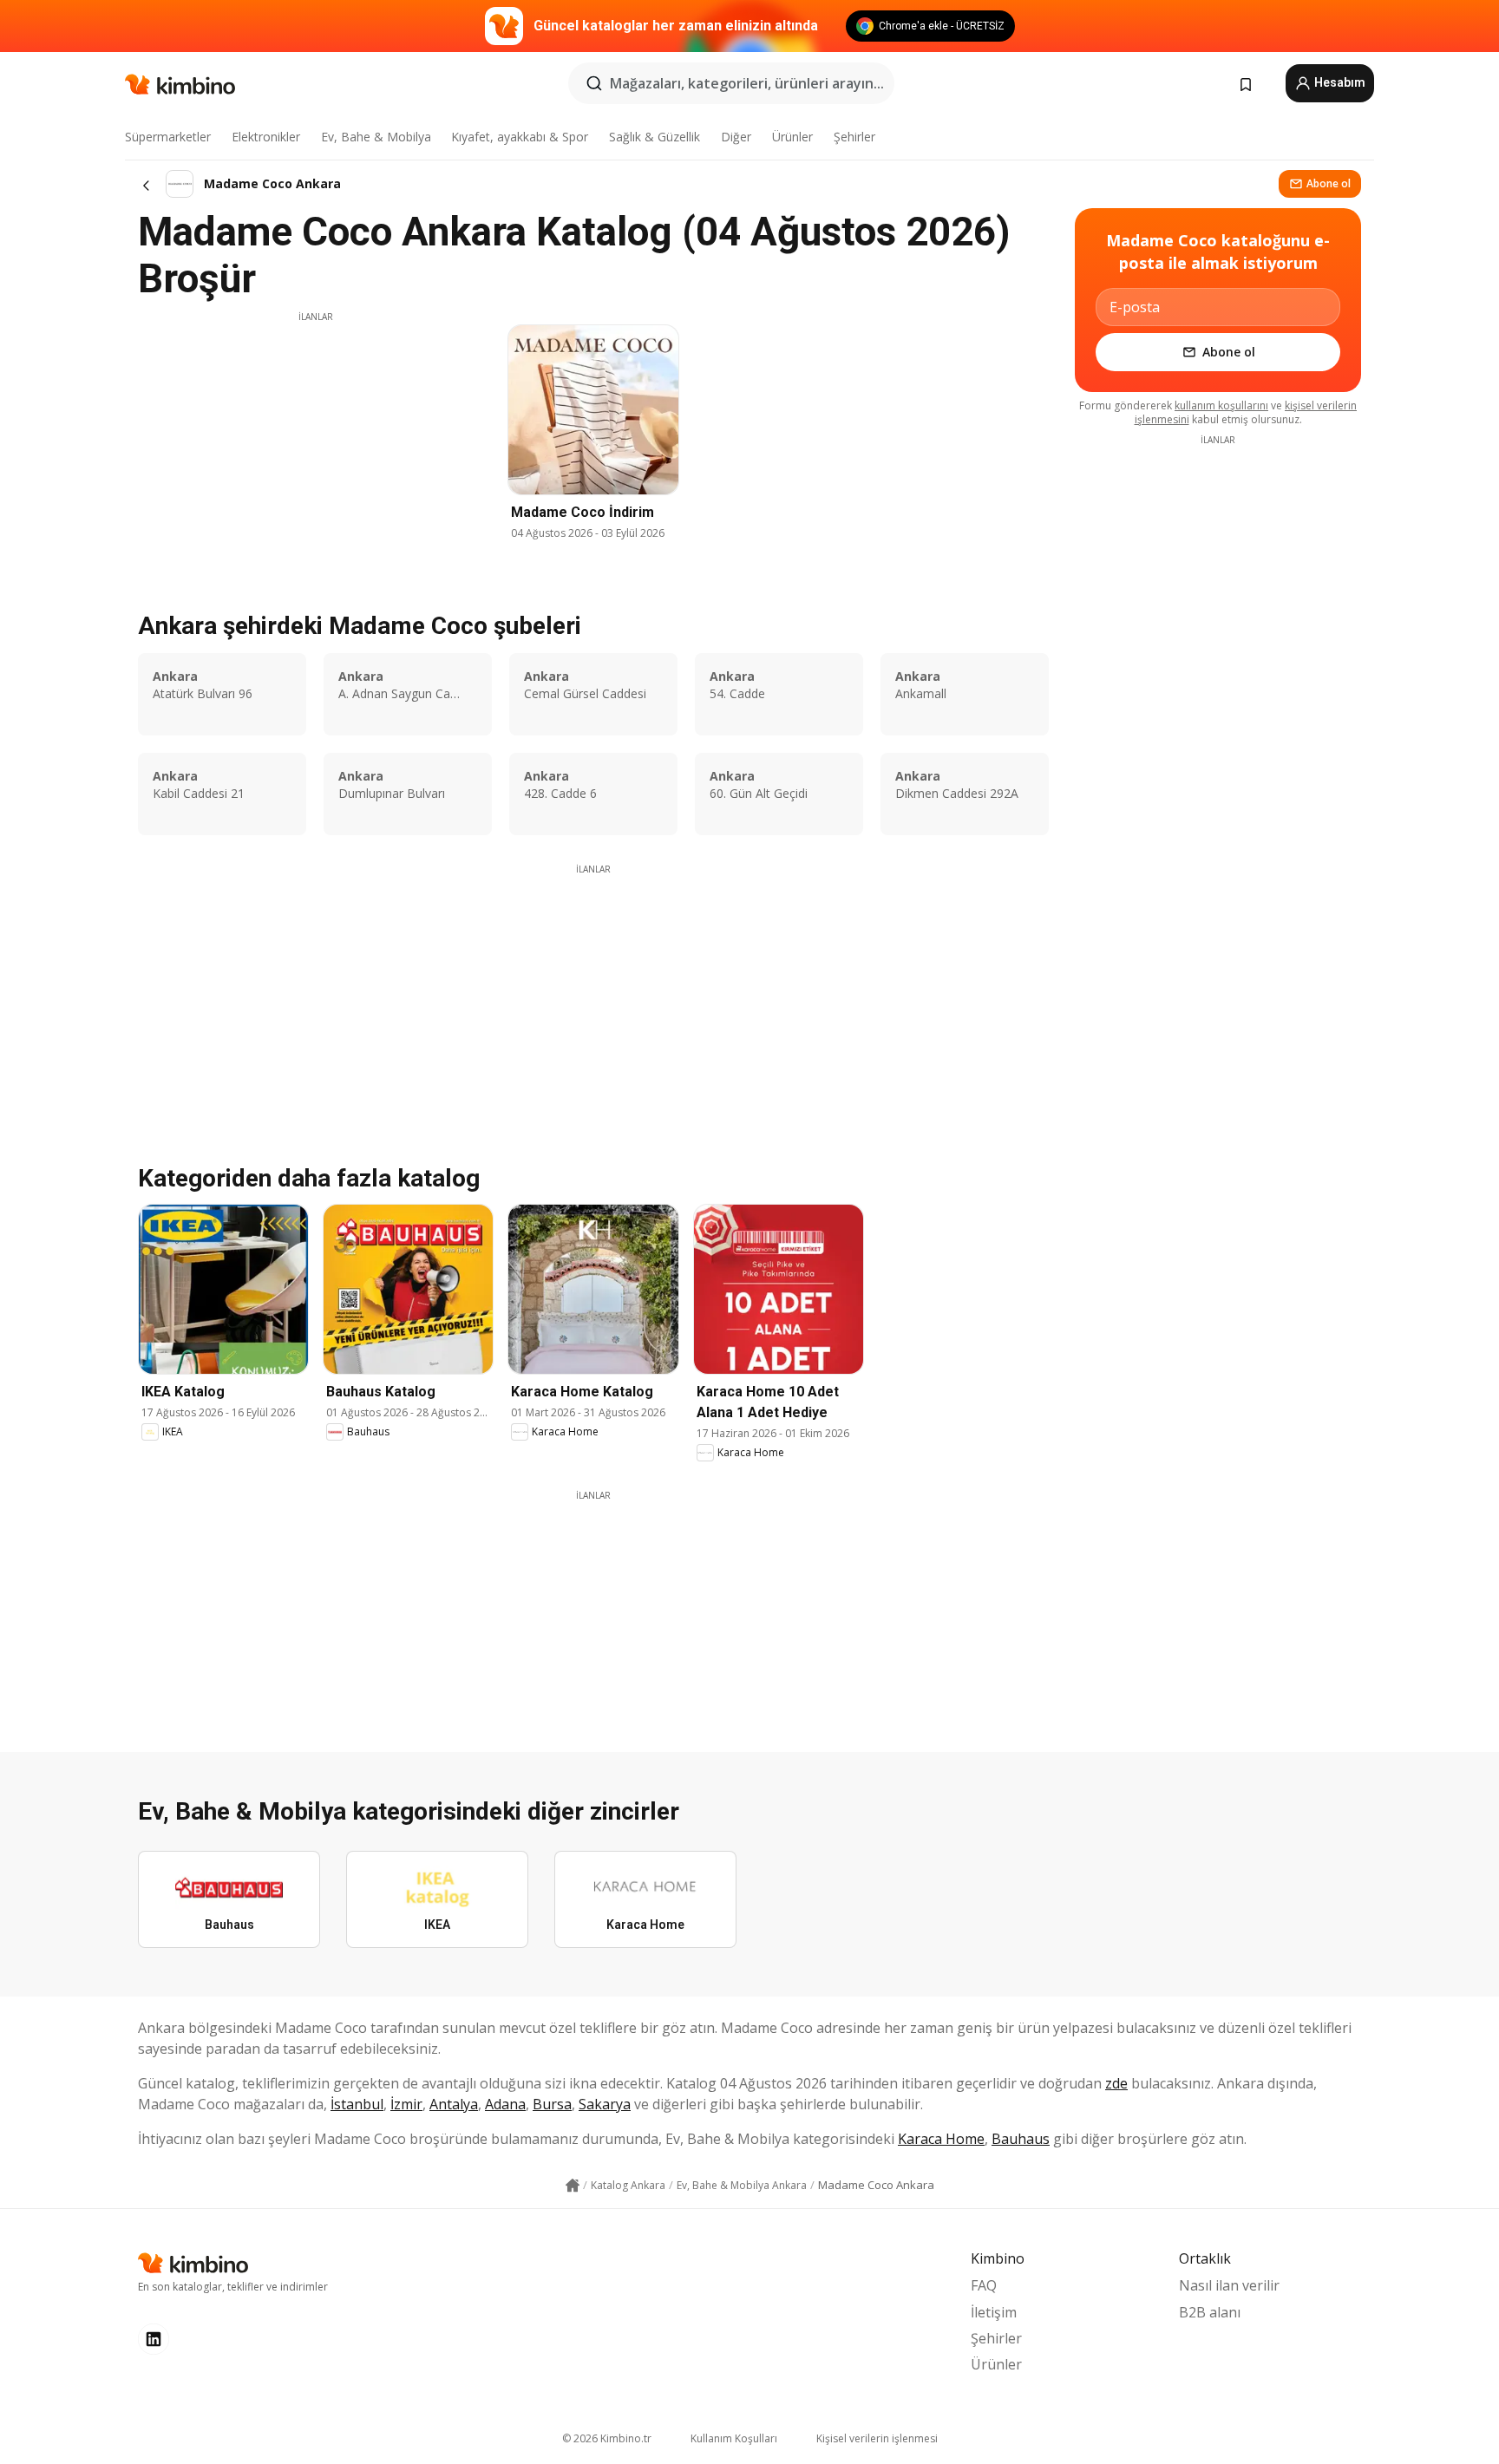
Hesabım (1339, 82)
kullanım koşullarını (1221, 405)
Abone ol (1329, 183)
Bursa (552, 2104)
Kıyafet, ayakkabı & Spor (520, 137)
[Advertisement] (316, 445)
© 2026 (607, 2438)
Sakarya (605, 2104)
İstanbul (357, 2104)
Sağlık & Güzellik (655, 137)
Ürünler (792, 137)
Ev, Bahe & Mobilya (376, 137)
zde (1116, 2083)
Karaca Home (941, 2139)
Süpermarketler (168, 137)
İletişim (994, 2312)
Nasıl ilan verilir (1229, 2285)
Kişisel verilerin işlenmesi (877, 2438)
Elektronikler (266, 137)
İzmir (406, 2104)
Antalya (454, 2104)
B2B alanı (1210, 2312)
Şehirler (854, 137)
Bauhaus (1021, 2139)
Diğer (736, 137)
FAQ (984, 2285)
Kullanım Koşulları (734, 2438)
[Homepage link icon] (573, 2186)
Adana (505, 2104)
